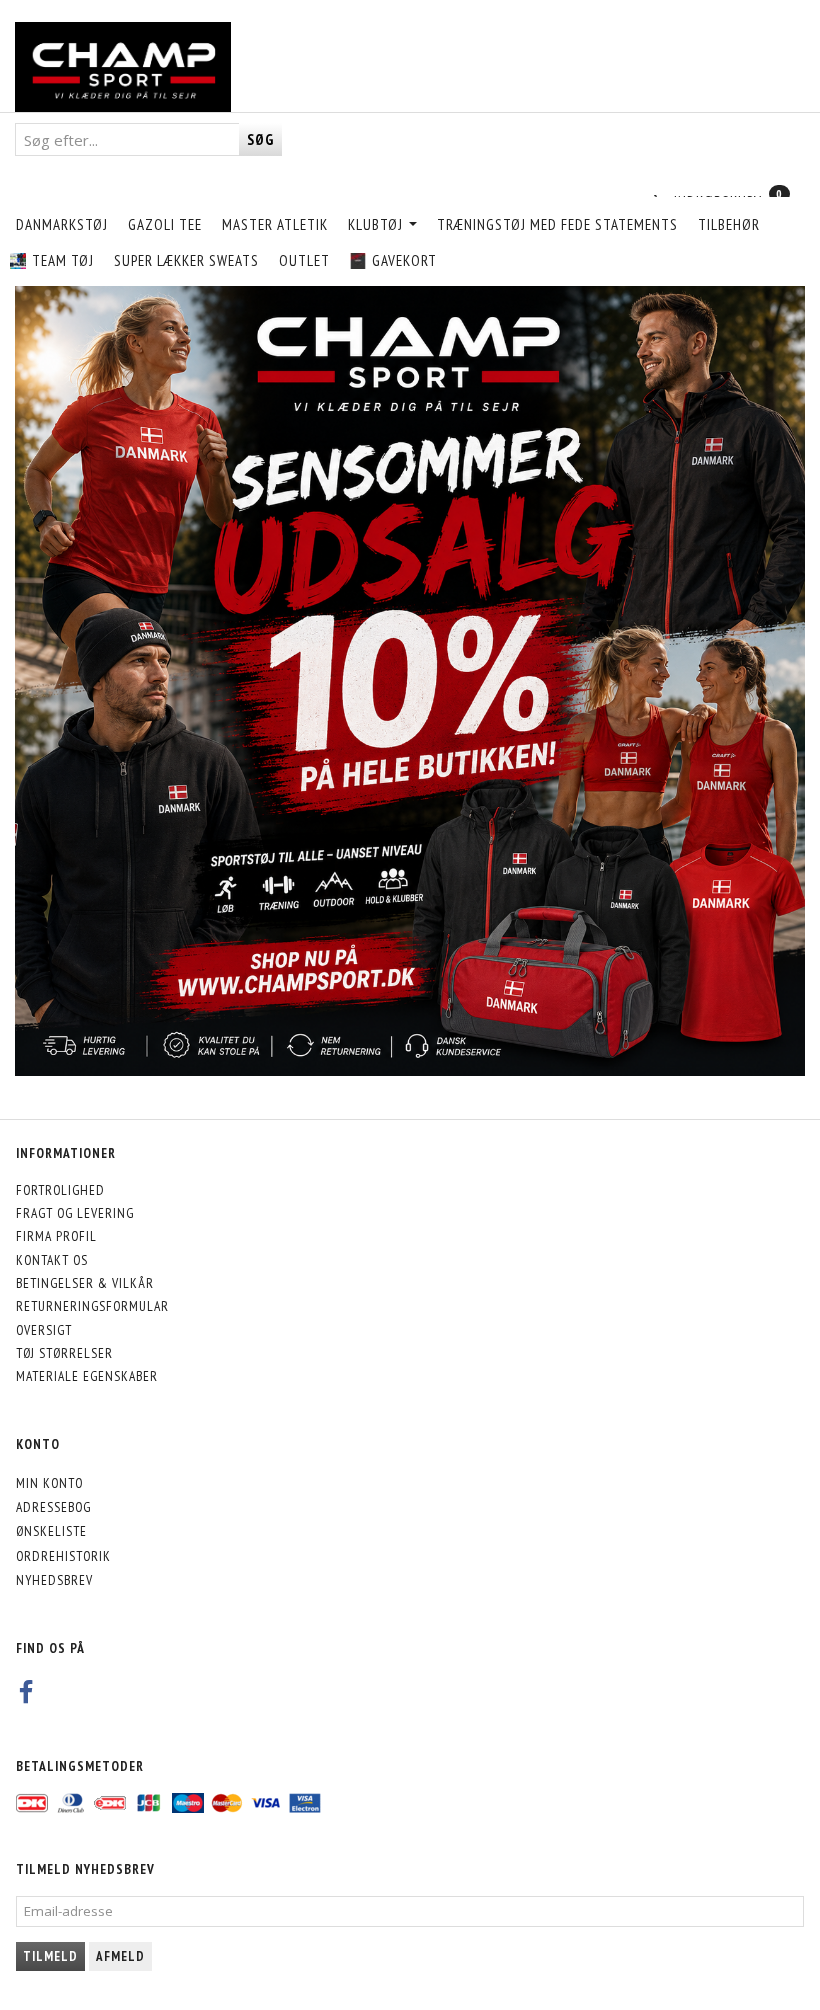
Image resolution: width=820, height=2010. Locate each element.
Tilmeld (50, 1956)
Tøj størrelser (64, 1353)
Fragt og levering (75, 1213)
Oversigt (44, 1330)
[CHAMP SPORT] (123, 67)
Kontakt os (52, 1260)
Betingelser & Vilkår (85, 1283)
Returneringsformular (92, 1306)
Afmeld (120, 1956)
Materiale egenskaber (87, 1376)
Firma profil (56, 1236)
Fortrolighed (60, 1190)
